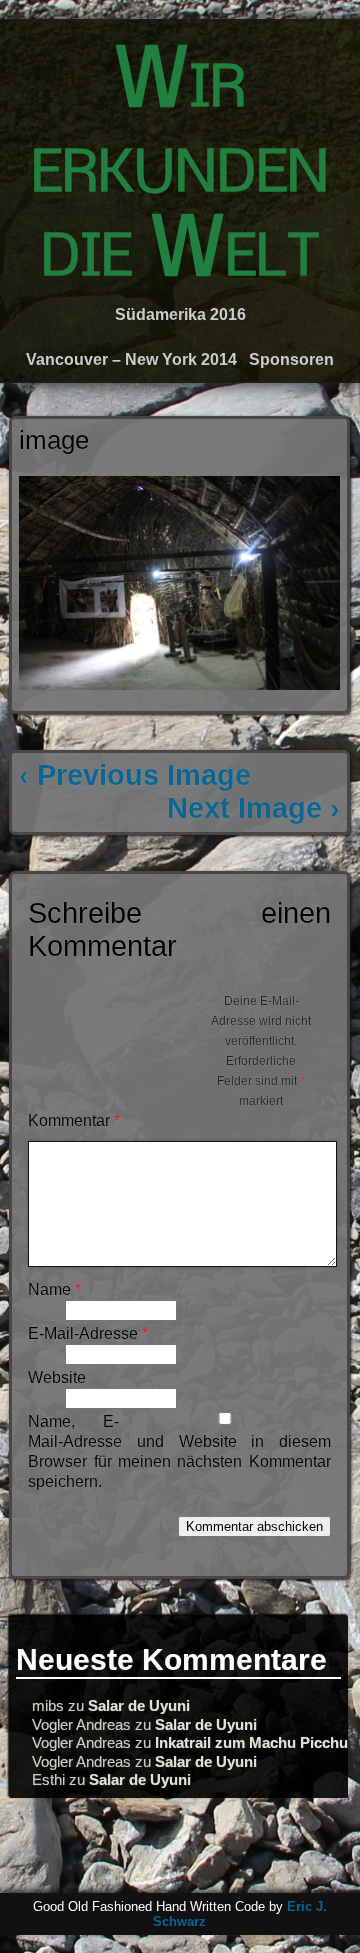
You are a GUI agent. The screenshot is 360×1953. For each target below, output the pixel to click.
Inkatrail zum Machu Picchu (251, 1742)
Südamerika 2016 (180, 314)
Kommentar (74, 1120)
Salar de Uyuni (139, 1705)
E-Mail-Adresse (88, 1333)
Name (54, 1289)
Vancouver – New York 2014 (131, 359)
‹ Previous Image (135, 775)
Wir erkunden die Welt (180, 169)
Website (57, 1377)
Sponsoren (291, 359)
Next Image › (253, 808)
